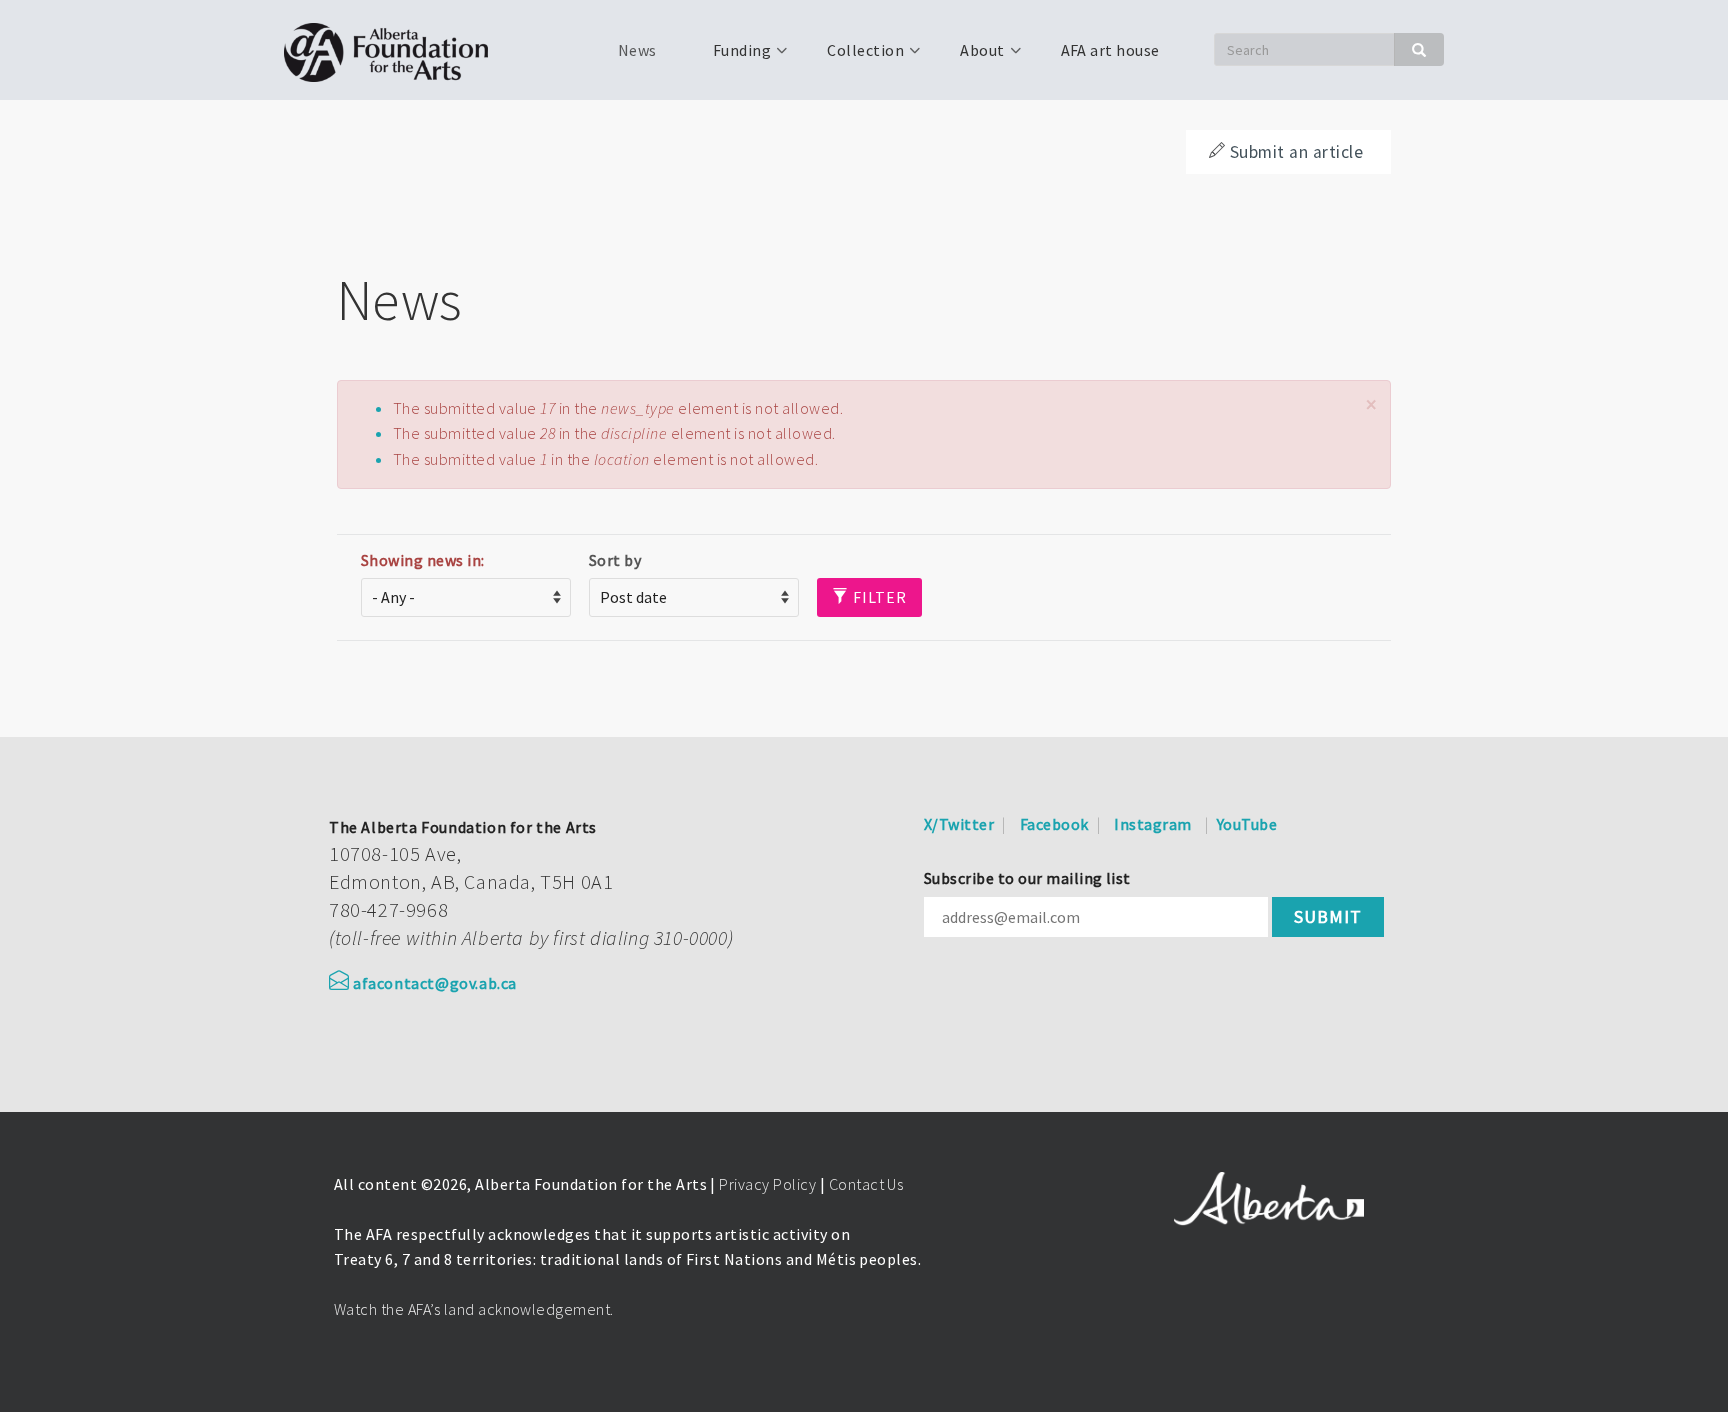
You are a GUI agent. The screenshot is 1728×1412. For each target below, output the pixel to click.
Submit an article (1296, 152)
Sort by (615, 560)
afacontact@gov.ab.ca (435, 983)
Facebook (1054, 824)
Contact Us (866, 1184)
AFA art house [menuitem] (1110, 50)
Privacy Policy (767, 1184)
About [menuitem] (970, 57)
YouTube (1247, 824)
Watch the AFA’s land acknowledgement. (474, 1309)
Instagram (1152, 824)
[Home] (393, 50)
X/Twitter (959, 824)
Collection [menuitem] (853, 57)
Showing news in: (423, 560)
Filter (878, 597)
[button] (1371, 404)
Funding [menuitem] (730, 57)
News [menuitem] (637, 50)
